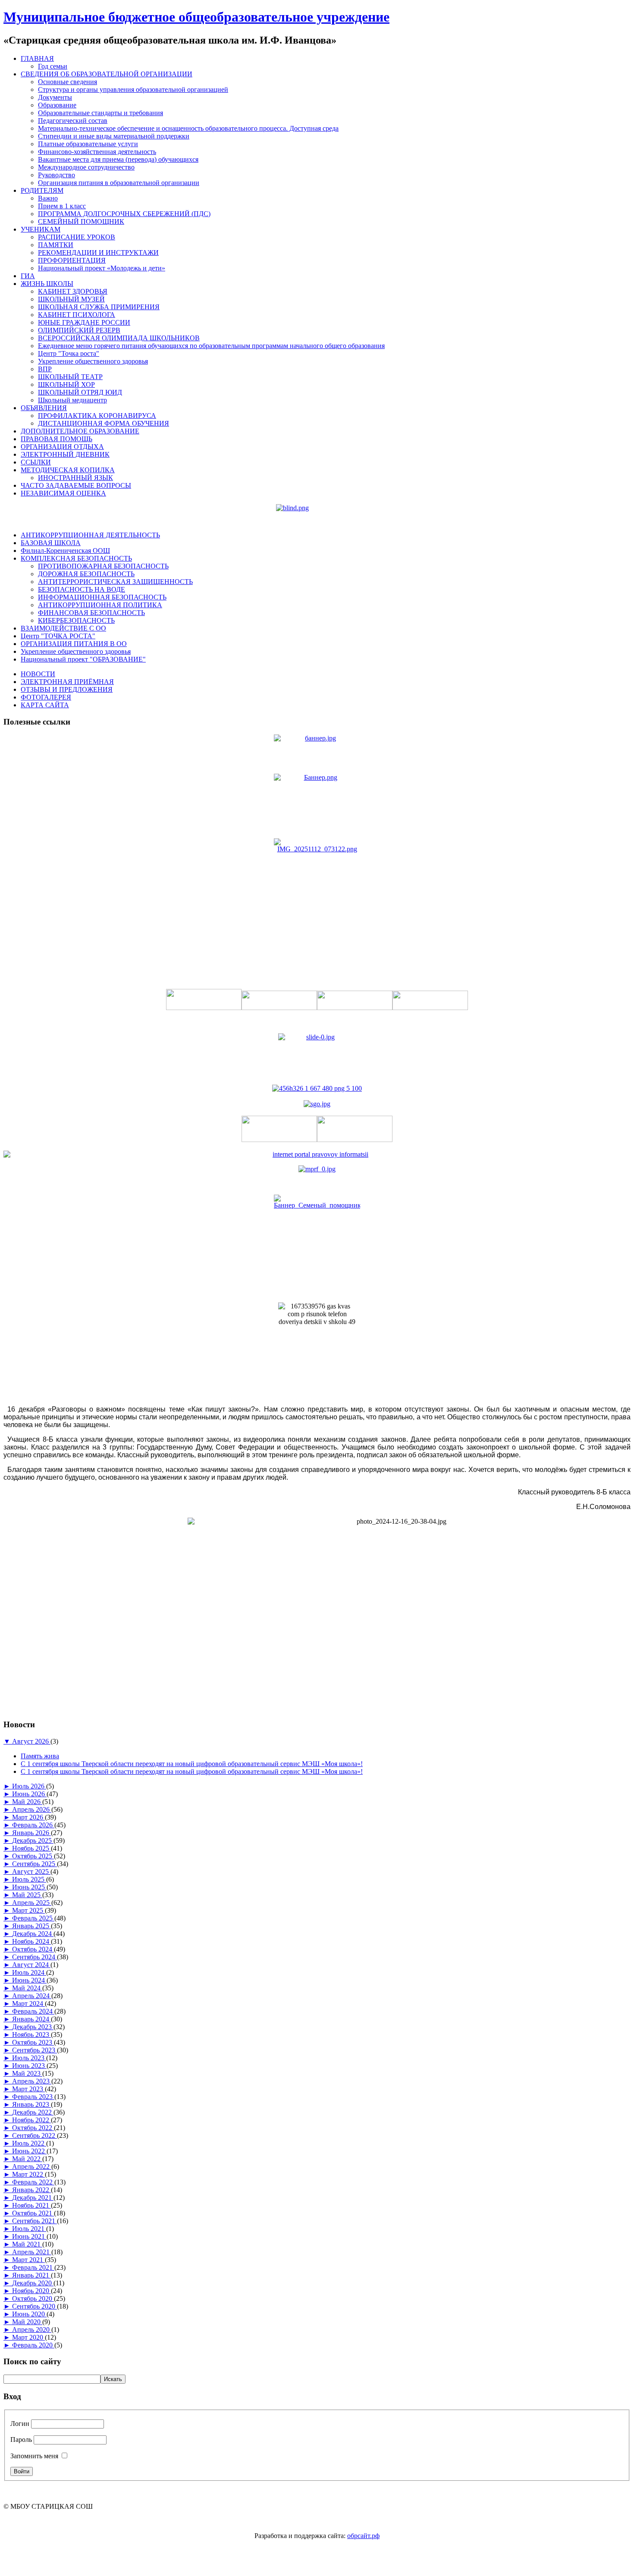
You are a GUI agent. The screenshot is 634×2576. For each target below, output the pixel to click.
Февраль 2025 (33, 1918)
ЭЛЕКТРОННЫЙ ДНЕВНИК (65, 454)
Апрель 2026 (32, 1809)
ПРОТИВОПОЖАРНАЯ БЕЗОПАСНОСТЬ (103, 566)
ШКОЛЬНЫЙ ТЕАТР (70, 377)
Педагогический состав (73, 121)
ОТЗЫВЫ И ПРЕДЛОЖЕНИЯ (67, 689)
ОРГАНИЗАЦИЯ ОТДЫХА (62, 447)
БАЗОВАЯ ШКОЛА (51, 543)
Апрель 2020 (32, 2330)
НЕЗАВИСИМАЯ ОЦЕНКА (63, 493)
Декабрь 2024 (33, 1934)
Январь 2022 (31, 2190)
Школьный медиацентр (72, 400)
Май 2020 (27, 2322)
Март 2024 (28, 2003)
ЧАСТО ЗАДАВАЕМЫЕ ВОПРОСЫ (76, 485)
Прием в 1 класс (62, 206)
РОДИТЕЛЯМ (42, 190)
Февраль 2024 (33, 2011)
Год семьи (53, 66)
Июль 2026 (29, 1786)
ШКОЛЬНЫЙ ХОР (66, 384)
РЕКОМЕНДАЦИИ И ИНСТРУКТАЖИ (98, 253)
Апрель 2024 (32, 1996)
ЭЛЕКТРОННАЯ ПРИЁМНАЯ (67, 682)
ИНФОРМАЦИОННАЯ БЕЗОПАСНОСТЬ (102, 597)
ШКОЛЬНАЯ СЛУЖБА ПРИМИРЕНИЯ (99, 307)
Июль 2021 (29, 2229)
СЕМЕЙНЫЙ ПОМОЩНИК (81, 221)
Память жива (40, 1756)
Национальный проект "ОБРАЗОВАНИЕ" (83, 659)
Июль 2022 (29, 2143)
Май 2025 (27, 1895)
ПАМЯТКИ (56, 245)
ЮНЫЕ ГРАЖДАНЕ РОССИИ (84, 322)
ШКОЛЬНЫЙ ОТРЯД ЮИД (80, 392)
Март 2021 (28, 2260)
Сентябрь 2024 (35, 1957)
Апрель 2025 (32, 1903)
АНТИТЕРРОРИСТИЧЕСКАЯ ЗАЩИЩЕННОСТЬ (115, 582)
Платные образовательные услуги (88, 144)
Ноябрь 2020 (31, 2291)
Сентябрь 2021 (35, 2221)
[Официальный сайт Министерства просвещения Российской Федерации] (317, 1169)
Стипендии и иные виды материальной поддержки (114, 136)
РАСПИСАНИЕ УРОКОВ (77, 237)
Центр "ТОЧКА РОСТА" (58, 636)
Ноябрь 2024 (31, 1941)
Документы (55, 97)
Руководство (56, 175)
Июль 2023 (29, 2058)
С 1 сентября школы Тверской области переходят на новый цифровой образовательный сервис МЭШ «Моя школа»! (192, 1764)
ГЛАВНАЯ (37, 58)
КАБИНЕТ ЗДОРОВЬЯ (73, 291)
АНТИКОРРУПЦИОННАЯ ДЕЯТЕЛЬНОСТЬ (90, 535)
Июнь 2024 (29, 1980)
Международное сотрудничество (86, 167)
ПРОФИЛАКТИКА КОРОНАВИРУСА (97, 416)
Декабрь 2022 (33, 2112)
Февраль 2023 (33, 2097)
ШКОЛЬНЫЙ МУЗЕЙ (71, 299)
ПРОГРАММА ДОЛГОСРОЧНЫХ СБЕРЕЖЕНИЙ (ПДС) (124, 214)
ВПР (45, 369)
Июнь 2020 (29, 2314)
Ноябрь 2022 (31, 2120)
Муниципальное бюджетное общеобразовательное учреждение (196, 17)
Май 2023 (27, 2073)
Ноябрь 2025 (31, 1848)
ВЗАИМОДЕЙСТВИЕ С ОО (63, 628)
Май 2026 (27, 1802)
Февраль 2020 (33, 2345)
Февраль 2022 (33, 2182)
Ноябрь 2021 (31, 2205)
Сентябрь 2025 (35, 1864)
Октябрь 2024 (33, 1949)
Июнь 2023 (29, 2066)
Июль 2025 (29, 1879)
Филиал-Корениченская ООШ (65, 551)
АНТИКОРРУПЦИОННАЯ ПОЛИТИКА (100, 605)
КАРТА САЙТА (45, 705)
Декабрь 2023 (33, 2027)
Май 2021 (27, 2244)
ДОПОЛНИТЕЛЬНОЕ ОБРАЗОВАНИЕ (80, 431)
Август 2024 (31, 1965)
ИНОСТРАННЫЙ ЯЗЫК (75, 478)
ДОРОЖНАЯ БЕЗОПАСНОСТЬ (86, 574)
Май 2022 (27, 2159)
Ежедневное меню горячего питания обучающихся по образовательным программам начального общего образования (211, 346)
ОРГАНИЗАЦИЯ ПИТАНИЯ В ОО (74, 644)
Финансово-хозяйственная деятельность (97, 152)
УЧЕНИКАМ (41, 229)
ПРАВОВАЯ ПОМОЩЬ (56, 439)
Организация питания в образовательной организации (119, 183)
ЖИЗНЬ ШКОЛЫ (47, 284)
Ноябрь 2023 (31, 2035)
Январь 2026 (31, 1833)
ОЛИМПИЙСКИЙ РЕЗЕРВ (79, 330)
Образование (57, 105)
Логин (20, 2424)
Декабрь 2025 (33, 1840)
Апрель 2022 (32, 2167)
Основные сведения (67, 82)
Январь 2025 (31, 1926)
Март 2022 (28, 2174)
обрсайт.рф (363, 2536)
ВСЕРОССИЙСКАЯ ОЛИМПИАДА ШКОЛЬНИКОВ (119, 338)
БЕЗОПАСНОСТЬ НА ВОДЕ (82, 589)
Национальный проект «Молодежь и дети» (102, 268)
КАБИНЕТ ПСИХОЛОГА (77, 315)
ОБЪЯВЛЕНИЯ (44, 408)
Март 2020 (28, 2337)
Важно (48, 198)
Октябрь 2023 (33, 2042)
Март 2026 (28, 1817)
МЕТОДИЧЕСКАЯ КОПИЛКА (68, 470)
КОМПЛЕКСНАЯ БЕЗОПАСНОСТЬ (76, 558)
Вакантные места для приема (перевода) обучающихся (118, 159)
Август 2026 (31, 1741)
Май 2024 (27, 1988)
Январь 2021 (31, 2275)
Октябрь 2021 (33, 2213)
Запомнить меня (34, 2456)
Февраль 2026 (33, 1825)
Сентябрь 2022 (35, 2135)
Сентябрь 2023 (35, 2050)
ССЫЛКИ (36, 462)
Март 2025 (28, 1910)
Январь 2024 (31, 2019)
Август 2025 (31, 1872)
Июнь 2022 (29, 2151)
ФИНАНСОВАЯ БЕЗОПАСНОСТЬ (91, 613)
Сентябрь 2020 (35, 2306)
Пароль (21, 2440)
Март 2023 (28, 2089)
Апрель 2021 (32, 2252)
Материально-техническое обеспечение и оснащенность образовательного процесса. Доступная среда (188, 128)
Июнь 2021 (29, 2236)
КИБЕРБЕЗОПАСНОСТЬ (76, 620)
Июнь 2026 (29, 1794)
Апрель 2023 (32, 2081)
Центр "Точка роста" (69, 353)
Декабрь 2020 (33, 2283)
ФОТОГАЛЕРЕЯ (46, 697)
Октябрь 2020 (33, 2298)
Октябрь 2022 (33, 2128)
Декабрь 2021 (33, 2198)
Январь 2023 (31, 2104)
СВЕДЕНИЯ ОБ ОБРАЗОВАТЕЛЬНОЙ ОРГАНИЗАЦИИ (107, 74)
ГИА (28, 276)
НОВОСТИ (38, 674)
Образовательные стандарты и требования (100, 113)
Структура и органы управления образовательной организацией (133, 89)
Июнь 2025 (29, 1887)
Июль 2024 (29, 1972)
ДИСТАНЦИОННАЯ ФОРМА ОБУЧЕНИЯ (104, 423)
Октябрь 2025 (33, 1856)
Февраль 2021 (33, 2267)
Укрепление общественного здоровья (93, 361)
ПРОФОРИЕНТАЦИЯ (72, 260)
